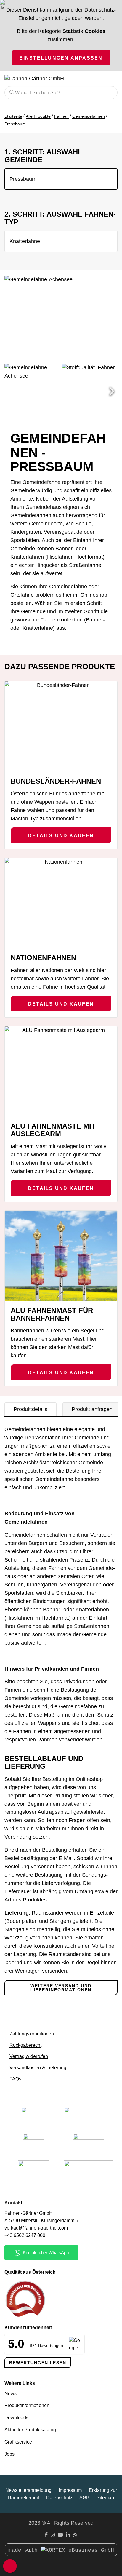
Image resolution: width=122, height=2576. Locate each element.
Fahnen (61, 116)
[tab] (30, 1409)
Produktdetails (30, 1409)
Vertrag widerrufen (29, 2056)
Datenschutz (59, 2498)
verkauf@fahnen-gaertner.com (36, 2228)
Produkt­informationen (27, 2405)
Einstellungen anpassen (61, 58)
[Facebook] (46, 2535)
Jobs (9, 2454)
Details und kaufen (61, 835)
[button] (112, 391)
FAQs (15, 2079)
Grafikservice (18, 2442)
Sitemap (105, 2498)
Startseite (13, 116)
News (11, 2394)
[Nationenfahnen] (61, 903)
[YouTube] (60, 2535)
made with (25, 2550)
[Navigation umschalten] (112, 79)
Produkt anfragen (92, 1409)
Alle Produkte (38, 116)
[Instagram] (53, 2535)
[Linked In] (68, 2535)
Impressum (70, 2490)
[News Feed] (75, 2535)
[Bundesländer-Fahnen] (61, 726)
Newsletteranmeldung (28, 2490)
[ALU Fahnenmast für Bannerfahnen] (61, 1256)
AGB (84, 2498)
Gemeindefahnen (89, 116)
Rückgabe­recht (25, 2045)
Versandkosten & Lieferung (38, 2068)
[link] (34, 2171)
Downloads (16, 2418)
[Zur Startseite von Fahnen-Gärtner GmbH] (37, 79)
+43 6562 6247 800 (25, 2235)
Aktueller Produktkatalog (30, 2430)
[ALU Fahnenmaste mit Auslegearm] (61, 1071)
